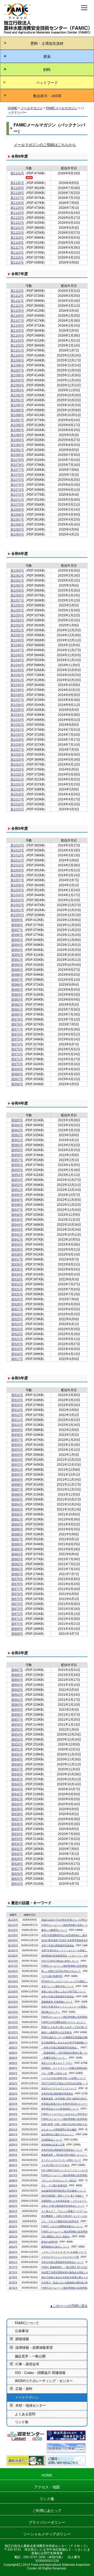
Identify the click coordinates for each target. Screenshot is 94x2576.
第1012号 (17, 855)
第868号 (17, 1634)
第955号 (17, 1170)
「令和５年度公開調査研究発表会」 (60, 2048)
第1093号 (17, 390)
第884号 (17, 1554)
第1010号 (17, 865)
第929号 (17, 1299)
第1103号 (17, 341)
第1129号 (17, 188)
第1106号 (17, 326)
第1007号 (17, 880)
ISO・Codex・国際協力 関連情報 (40, 2373)
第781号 (13, 2288)
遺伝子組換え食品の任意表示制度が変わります (66, 2277)
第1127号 (17, 198)
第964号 (17, 1125)
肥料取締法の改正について (55, 2247)
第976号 (17, 1034)
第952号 (17, 1185)
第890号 (17, 1524)
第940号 (17, 1245)
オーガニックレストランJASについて (61, 2160)
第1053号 (17, 620)
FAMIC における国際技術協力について (62, 2226)
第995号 (17, 940)
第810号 (13, 2252)
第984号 (17, 995)
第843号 (17, 1789)
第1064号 (17, 534)
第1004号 (17, 895)
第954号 (17, 1175)
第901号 (17, 1470)
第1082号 (17, 445)
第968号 (17, 1074)
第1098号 (17, 365)
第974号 (17, 1044)
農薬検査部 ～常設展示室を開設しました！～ (65, 2155)
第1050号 (17, 635)
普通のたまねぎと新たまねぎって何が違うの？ (66, 2027)
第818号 (13, 2242)
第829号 (17, 1859)
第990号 (17, 965)
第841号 (17, 1799)
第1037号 (17, 700)
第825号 (17, 1879)
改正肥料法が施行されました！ (58, 2134)
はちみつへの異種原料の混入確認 (59, 2129)
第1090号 (17, 405)
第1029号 (17, 740)
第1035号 (17, 710)
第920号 (17, 1344)
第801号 (13, 2262)
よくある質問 (25, 2414)
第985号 (17, 990)
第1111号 (17, 301)
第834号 (17, 1834)
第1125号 (17, 208)
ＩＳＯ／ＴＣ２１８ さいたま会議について (64, 2252)
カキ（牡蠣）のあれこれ (54, 2073)
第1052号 (17, 625)
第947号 (17, 1210)
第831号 (17, 1849)
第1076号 (17, 475)
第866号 (17, 1675)
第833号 (17, 1839)
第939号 (17, 1250)
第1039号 (17, 690)
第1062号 (17, 576)
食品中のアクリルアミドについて (59, 2088)
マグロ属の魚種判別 (52, 1976)
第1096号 (17, 375)
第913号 (17, 1410)
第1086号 (17, 425)
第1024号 (17, 765)
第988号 (17, 975)
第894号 (17, 1504)
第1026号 (17, 755)
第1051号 (17, 630)
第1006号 (17, 885)
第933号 (17, 1279)
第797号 (13, 2267)
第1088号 (17, 415)
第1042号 (17, 675)
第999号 (17, 920)
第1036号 (17, 705)
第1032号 (17, 725)
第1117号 (17, 248)
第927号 (17, 1309)
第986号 (17, 985)
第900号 (17, 1475)
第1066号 (17, 525)
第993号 (17, 950)
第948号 (17, 1205)
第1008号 (17, 875)
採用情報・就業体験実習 (34, 2348)
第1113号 (17, 291)
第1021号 (17, 779)
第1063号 (17, 571)
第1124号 (17, 213)
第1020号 (17, 784)
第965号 (17, 1120)
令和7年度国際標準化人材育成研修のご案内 (64, 1935)
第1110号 (17, 306)
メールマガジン (32, 108)
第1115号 (17, 258)
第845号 (17, 1779)
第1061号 (17, 581)
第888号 (17, 1534)
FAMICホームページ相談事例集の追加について (66, 1925)
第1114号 (17, 263)
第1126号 (17, 203)
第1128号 (17, 193)
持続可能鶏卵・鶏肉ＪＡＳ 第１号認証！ (63, 2196)
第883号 (17, 1559)
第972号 (17, 1054)
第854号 (17, 1735)
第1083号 (17, 440)
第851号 (17, 1749)
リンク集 (22, 2422)
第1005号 (17, 890)
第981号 (17, 1010)
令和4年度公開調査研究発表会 (57, 2094)
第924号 (17, 1324)
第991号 (17, 960)
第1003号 (17, 900)
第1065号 (17, 529)
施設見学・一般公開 (30, 2356)
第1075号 (17, 480)
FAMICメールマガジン (62, 108)
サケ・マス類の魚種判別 (54, 2185)
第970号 (17, 1064)
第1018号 (17, 794)
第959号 (17, 1150)
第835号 (17, 1829)
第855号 (17, 1730)
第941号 (17, 1240)
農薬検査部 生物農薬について (57, 2002)
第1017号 (17, 799)
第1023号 (17, 770)
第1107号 (17, 321)
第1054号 (17, 615)
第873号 (17, 1609)
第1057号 (17, 600)
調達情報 (22, 2339)
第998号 (17, 925)
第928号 (17, 1304)
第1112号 (17, 296)
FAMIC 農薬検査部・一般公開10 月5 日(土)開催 (67, 2267)
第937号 (17, 1259)
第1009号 (17, 870)
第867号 (17, 1670)
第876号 (17, 1594)
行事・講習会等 (27, 2364)
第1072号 (17, 495)
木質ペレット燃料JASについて (58, 1986)
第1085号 (17, 430)
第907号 (17, 1440)
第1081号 (17, 450)
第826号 (17, 1874)
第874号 (17, 1604)
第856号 (17, 1725)
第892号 (17, 1514)
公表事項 (22, 2331)
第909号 (17, 1430)
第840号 (17, 1804)
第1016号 (17, 804)
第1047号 (17, 650)
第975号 (17, 1039)
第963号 (17, 1130)
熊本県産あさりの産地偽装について (60, 2109)
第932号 (17, 1284)
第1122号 (17, 223)
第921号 (17, 1339)
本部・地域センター (31, 2405)
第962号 (17, 1135)
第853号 (17, 1739)
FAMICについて (27, 2323)
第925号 (17, 1319)
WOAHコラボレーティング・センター (44, 2381)
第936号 (17, 1264)
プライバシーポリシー (47, 2522)
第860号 (17, 1705)
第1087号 (17, 420)
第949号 (17, 1200)
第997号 (17, 930)
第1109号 (17, 311)
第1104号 (17, 336)
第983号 (17, 1000)
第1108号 (17, 316)
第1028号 (17, 745)
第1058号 (17, 595)
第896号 (17, 1495)
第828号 (17, 1864)
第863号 (17, 1690)
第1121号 (17, 228)
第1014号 (17, 845)
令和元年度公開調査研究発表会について (62, 2262)
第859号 (17, 1710)
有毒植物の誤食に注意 (53, 2145)
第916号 (17, 1395)
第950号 (17, 1195)
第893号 (17, 1509)
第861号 (17, 1700)
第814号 (13, 2247)
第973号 (17, 1049)
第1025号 (17, 760)
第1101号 (17, 350)
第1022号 (17, 774)
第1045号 (17, 660)
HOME (13, 108)
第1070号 (17, 505)
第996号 (17, 935)
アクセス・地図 (47, 2487)
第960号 (17, 1145)
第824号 (17, 1884)
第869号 (17, 1629)
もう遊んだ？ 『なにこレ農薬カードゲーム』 (65, 2211)
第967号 (17, 1079)
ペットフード (47, 83)
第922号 (17, 1334)
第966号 (17, 1084)
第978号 (17, 1024)
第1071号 (17, 500)
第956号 (17, 1165)
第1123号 (17, 218)
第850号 (17, 1754)
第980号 (17, 1014)
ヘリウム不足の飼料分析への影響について (64, 2078)
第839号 (17, 1809)
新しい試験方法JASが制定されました (61, 1971)
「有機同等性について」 (54, 2058)
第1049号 (17, 640)
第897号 (17, 1490)
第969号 (17, 1069)
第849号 (17, 1759)
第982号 (17, 1005)
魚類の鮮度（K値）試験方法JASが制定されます (67, 2124)
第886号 (17, 1544)
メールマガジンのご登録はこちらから (45, 145)
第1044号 (17, 665)
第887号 (17, 1539)
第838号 (17, 1814)
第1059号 (17, 590)
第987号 (17, 980)
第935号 (17, 1269)
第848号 (17, 1764)
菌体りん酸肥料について (54, 1930)
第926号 (17, 1314)
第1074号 (17, 485)
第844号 (17, 1784)
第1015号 (17, 809)
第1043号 (17, 670)
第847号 (17, 1769)
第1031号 (17, 730)
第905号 (17, 1450)
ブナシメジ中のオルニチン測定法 (59, 2181)
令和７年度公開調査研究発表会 (58, 1945)
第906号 (17, 1445)
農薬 (47, 57)
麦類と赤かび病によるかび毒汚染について (64, 1992)
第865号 (17, 1680)
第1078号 (17, 465)
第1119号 (17, 238)
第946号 (17, 1215)
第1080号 (17, 455)
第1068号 (17, 515)
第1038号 (17, 695)
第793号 (13, 2272)
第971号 (17, 1059)
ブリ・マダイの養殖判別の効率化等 (60, 2221)
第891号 (17, 1519)
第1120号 (17, 233)
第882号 (17, 1564)
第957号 (17, 1160)
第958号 (17, 1155)
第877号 (17, 1589)
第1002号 (17, 905)
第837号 (17, 1819)
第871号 (17, 1619)
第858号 (17, 1715)
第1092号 (17, 395)
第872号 (17, 1614)
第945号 (17, 1220)
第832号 (17, 1844)
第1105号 (17, 331)
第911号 (17, 1420)
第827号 (17, 1869)
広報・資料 (24, 2389)
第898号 (17, 1485)
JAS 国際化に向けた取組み (56, 2237)
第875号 (17, 1599)
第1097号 (17, 370)
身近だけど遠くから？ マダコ (57, 2063)
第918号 (17, 1354)
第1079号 (17, 460)
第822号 (13, 2237)
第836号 (17, 1824)
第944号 (17, 1225)
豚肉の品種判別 (49, 2242)
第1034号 (17, 715)
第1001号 (17, 910)
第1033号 (17, 720)
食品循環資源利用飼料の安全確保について (64, 2191)
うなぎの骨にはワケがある (55, 2165)
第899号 (17, 1480)
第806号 (13, 2257)
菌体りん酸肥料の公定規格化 (57, 2032)
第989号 (17, 970)
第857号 (17, 1720)
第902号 (17, 1465)
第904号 (17, 1455)
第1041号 (17, 680)
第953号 (17, 1180)
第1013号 (17, 850)
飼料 (47, 70)
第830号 (17, 1854)
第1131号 (17, 173)
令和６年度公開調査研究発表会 (58, 1997)
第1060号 (17, 586)
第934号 (17, 1274)
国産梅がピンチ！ (51, 2012)
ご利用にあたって (47, 2511)
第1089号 (17, 410)
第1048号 (17, 645)
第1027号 (17, 750)
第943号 (17, 1230)
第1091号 (17, 400)
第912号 (17, 1415)
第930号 (17, 1294)
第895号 (17, 1499)
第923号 (17, 1329)
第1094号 (17, 385)
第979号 (17, 1019)
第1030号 (17, 735)
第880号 (17, 1574)
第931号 (17, 1289)
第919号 (17, 1349)
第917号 (17, 1359)
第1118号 (17, 243)
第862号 (17, 1695)
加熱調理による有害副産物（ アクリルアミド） (66, 2201)
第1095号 (17, 380)
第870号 (17, 1624)
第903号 (17, 1460)
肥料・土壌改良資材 (47, 43)
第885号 (17, 1549)
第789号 (13, 2277)
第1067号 (17, 520)
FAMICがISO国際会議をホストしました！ (64, 2022)
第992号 (17, 955)
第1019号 (17, 789)
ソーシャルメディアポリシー (47, 2534)
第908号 (17, 1435)
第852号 (17, 1744)
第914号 (17, 1405)
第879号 (17, 1579)
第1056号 (17, 605)
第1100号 (17, 355)
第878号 (17, 1584)
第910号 (17, 1425)
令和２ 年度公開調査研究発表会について (63, 2206)
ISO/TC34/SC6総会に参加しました (60, 1961)
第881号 (17, 1569)
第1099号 (17, 360)
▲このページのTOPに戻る (69, 2306)
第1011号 (17, 860)
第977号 (17, 1029)
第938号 (17, 1254)
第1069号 (17, 510)
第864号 (17, 1685)
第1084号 (17, 435)
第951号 (17, 1190)
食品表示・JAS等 (47, 96)
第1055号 (17, 610)
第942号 (17, 1235)
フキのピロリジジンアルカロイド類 (60, 2257)
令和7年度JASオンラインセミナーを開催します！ (68, 1950)
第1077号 (17, 470)
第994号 (17, 945)
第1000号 (17, 915)
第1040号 (17, 685)
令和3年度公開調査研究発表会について (62, 2150)
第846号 (17, 1774)
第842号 (17, 1794)
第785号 (13, 2283)
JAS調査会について (52, 2140)
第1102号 (17, 345)
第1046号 (17, 655)
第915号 (17, 1400)
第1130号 (17, 183)
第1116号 (17, 253)
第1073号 (17, 490)
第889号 (17, 1529)
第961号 (17, 1140)
